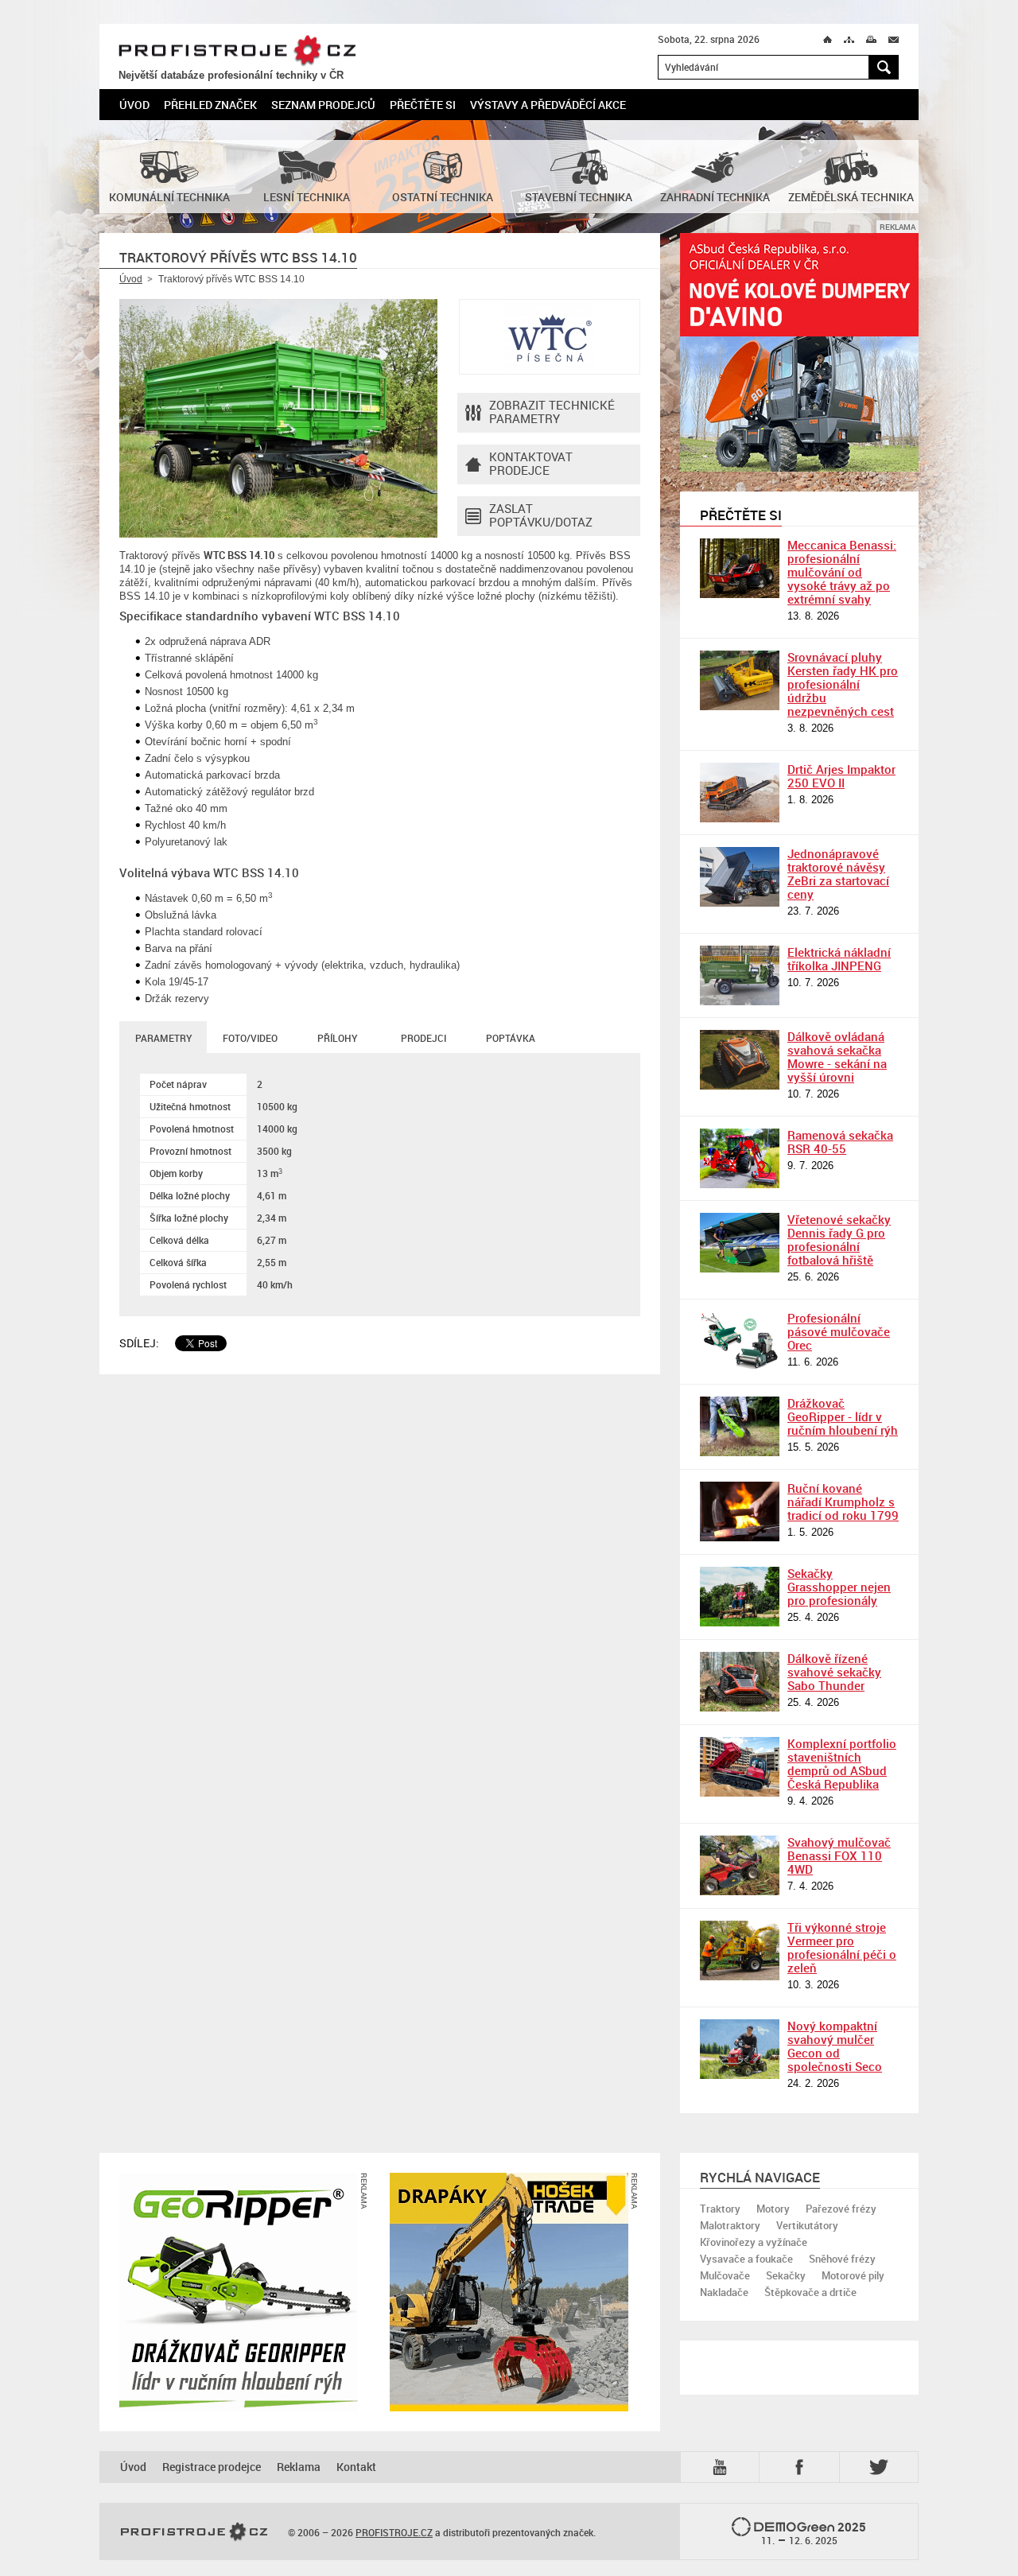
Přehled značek (210, 105)
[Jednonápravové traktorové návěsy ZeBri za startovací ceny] (740, 877)
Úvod (134, 105)
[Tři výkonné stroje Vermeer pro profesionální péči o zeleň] (740, 1950)
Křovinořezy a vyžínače (754, 2242)
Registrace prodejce (212, 2467)
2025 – (814, 2533)
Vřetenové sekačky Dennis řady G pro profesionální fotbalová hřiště (839, 1239)
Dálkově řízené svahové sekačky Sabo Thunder (834, 1672)
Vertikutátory (807, 2225)
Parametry (163, 1038)
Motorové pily (853, 2275)
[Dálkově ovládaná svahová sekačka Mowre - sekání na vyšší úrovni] (740, 1060)
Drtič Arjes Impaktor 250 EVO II (841, 776)
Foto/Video (250, 1038)
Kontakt (356, 2467)
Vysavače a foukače (746, 2259)
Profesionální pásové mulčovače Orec (839, 1331)
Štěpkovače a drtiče (810, 2292)
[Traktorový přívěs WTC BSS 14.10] (278, 418)
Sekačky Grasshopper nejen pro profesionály (839, 1587)
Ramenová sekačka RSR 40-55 (840, 1142)
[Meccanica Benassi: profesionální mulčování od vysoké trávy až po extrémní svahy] (740, 568)
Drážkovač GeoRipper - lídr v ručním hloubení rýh (843, 1416)
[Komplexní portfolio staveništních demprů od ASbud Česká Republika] (740, 1767)
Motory (773, 2209)
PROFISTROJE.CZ (237, 51)
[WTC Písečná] (550, 337)
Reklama (299, 2467)
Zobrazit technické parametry (552, 412)
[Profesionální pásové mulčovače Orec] (740, 1341)
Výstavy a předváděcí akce (548, 105)
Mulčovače (725, 2275)
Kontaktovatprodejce (531, 463)
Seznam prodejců (323, 105)
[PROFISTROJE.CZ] (194, 2532)
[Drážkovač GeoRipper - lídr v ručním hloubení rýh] (740, 1426)
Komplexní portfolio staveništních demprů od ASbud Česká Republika (842, 1764)
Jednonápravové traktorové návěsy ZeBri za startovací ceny (838, 874)
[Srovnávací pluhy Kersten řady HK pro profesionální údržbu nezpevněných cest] (740, 680)
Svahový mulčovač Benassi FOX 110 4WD (839, 1855)
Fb (802, 2467)
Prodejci (424, 1038)
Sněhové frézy (842, 2259)
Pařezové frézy (841, 2209)
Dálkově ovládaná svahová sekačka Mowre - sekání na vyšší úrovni (837, 1057)
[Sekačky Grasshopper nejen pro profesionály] (740, 1597)
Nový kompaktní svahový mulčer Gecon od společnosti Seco (835, 2046)
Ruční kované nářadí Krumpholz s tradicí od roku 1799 (843, 1502)
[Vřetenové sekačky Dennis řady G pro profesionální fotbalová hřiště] (740, 1243)
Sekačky (786, 2275)
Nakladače (724, 2292)
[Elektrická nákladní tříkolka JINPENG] (740, 975)
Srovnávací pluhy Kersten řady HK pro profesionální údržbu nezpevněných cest (843, 684)
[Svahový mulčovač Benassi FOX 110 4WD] (740, 1865)
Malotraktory (730, 2225)
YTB (723, 2466)
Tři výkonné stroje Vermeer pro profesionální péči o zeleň (842, 1947)
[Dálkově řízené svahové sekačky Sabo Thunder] (740, 1682)
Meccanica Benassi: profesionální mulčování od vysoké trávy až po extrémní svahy (842, 572)
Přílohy (337, 1038)
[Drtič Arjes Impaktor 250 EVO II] (740, 793)
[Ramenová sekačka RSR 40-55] (740, 1158)
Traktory (720, 2209)
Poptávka (511, 1038)
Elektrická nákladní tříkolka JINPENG (839, 959)
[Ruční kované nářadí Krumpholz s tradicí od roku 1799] (740, 1511)
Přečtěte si (423, 105)
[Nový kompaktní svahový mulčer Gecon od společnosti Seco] (740, 2049)
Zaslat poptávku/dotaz (541, 515)
